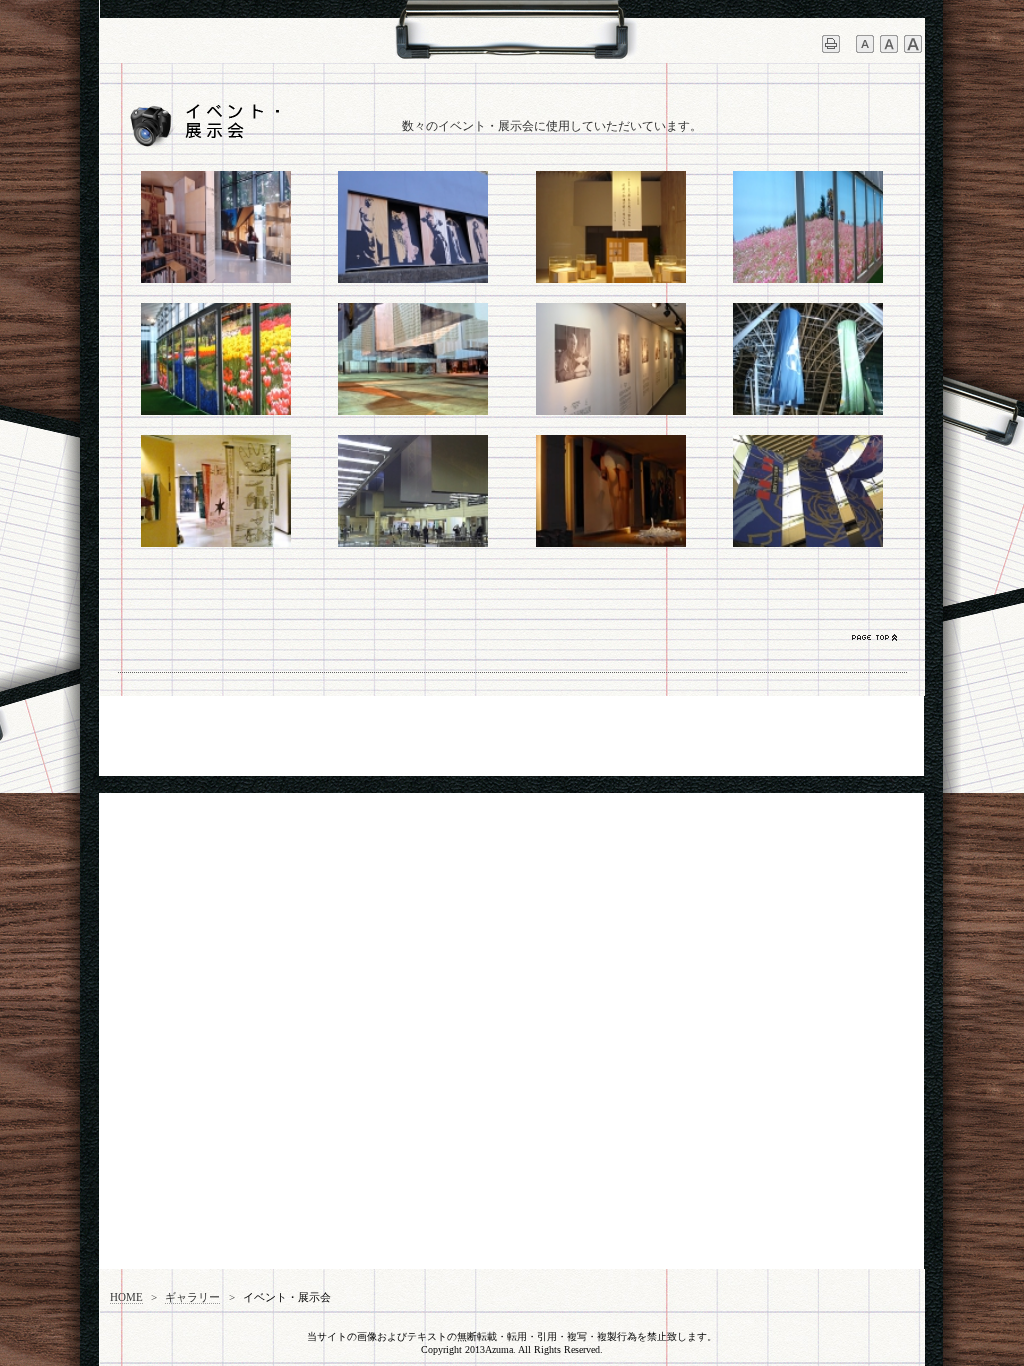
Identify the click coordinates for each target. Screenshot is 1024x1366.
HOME (126, 1297)
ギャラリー (192, 1297)
